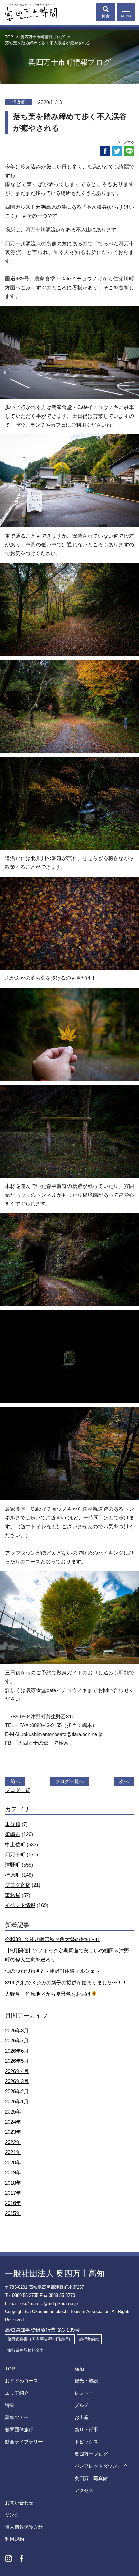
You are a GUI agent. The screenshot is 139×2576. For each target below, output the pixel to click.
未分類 (13, 1824)
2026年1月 (17, 2102)
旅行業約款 (89, 2339)
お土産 (82, 2417)
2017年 (13, 2193)
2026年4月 (17, 2071)
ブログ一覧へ (69, 1781)
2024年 (13, 2122)
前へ (15, 1781)
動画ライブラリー (24, 2442)
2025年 (13, 2112)
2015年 (13, 2213)
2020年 (13, 2162)
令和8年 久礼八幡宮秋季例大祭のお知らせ (53, 1939)
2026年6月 (17, 2051)
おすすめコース (22, 2381)
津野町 (13, 1865)
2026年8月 (17, 2030)
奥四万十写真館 (91, 2478)
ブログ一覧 (18, 1790)
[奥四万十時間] (29, 11)
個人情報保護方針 (24, 2527)
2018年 (13, 2183)
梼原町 (13, 1875)
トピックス (86, 2442)
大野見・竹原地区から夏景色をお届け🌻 (51, 1994)
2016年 (13, 2203)
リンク (12, 2515)
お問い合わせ (19, 2503)
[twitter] (117, 151)
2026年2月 (17, 2091)
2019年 (13, 2173)
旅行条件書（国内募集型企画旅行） (40, 2339)
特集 (10, 2405)
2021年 (13, 2152)
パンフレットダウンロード (103, 2466)
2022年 (13, 2142)
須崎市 (13, 1834)
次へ (124, 1781)
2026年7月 (17, 2041)
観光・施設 (86, 2381)
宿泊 (79, 2369)
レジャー (84, 2393)
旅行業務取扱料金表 (26, 2350)
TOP (10, 2369)
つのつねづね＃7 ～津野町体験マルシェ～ (53, 1971)
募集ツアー (17, 2417)
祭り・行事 (86, 2430)
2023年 (13, 2132)
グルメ (82, 2405)
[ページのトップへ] (126, 2466)
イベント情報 (20, 1905)
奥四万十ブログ (91, 2454)
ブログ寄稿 (18, 1885)
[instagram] (9, 2558)
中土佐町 (15, 1844)
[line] (129, 151)
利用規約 (15, 2539)
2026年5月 (17, 2061)
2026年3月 (17, 2081)
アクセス (84, 2490)
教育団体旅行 (19, 2430)
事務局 (13, 1895)
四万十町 (15, 1855)
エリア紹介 (17, 2393)
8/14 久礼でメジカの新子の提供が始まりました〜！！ (66, 1982)
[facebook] (105, 151)
